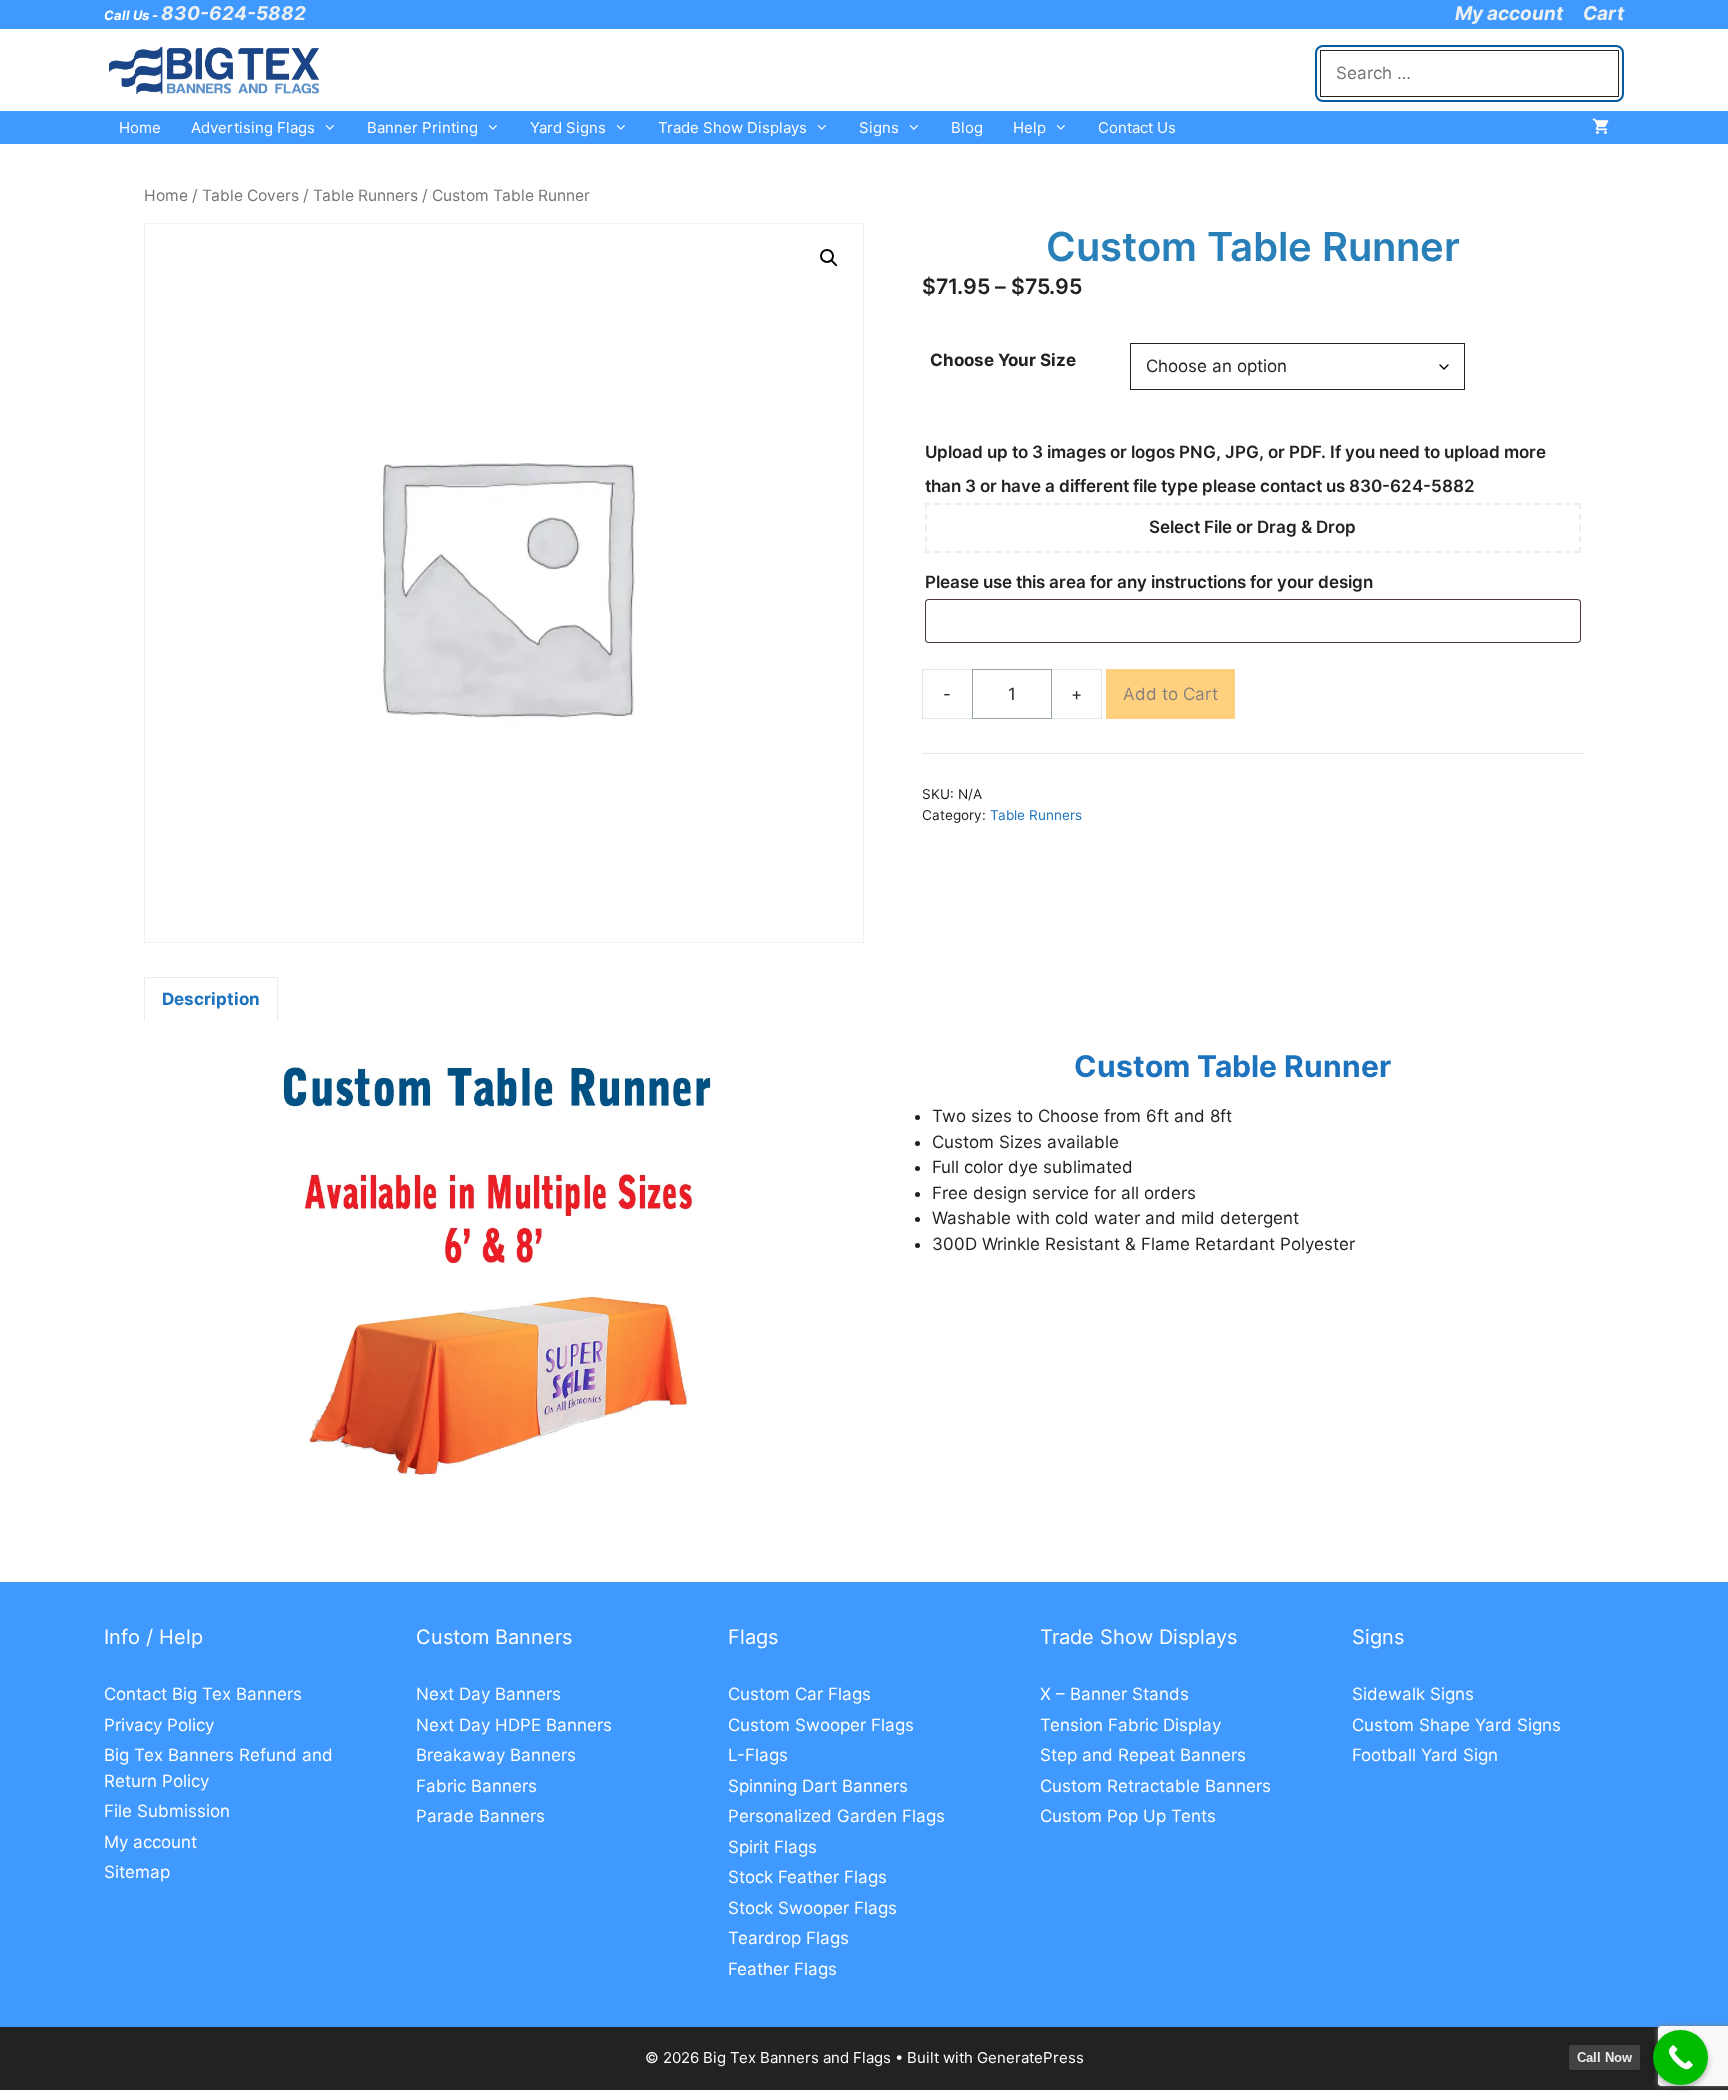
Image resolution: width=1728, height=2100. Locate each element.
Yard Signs (568, 127)
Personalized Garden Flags (836, 1816)
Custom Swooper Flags (821, 1725)
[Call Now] (1680, 2057)
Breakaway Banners (496, 1755)
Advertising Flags (253, 127)
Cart (1603, 13)
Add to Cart (1170, 694)
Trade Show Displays (732, 127)
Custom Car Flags (799, 1694)
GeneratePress (1030, 2057)
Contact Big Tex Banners (203, 1694)
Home (140, 127)
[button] (829, 258)
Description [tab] (211, 999)
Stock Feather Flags (807, 1877)
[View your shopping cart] (1600, 127)
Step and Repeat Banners (1143, 1755)
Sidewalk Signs (1413, 1694)
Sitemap (137, 1872)
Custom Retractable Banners (1155, 1786)
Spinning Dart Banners (818, 1786)
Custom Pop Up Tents (1128, 1816)
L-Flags (758, 1755)
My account (1509, 13)
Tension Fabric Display (1130, 1725)
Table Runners (365, 195)
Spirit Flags (772, 1847)
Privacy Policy (159, 1725)
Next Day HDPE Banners (514, 1725)
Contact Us (1137, 127)
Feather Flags (782, 1969)
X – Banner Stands (1114, 1694)
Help (1029, 127)
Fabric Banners (476, 1786)
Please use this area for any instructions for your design (1151, 582)
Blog (967, 127)
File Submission (167, 1811)
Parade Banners (480, 1816)
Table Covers (250, 195)
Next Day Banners (488, 1694)
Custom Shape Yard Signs (1456, 1725)
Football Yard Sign (1425, 1755)
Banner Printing (422, 127)
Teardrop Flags (788, 1938)
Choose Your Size (1003, 360)
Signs (879, 127)
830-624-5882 (233, 13)
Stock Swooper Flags (812, 1908)
